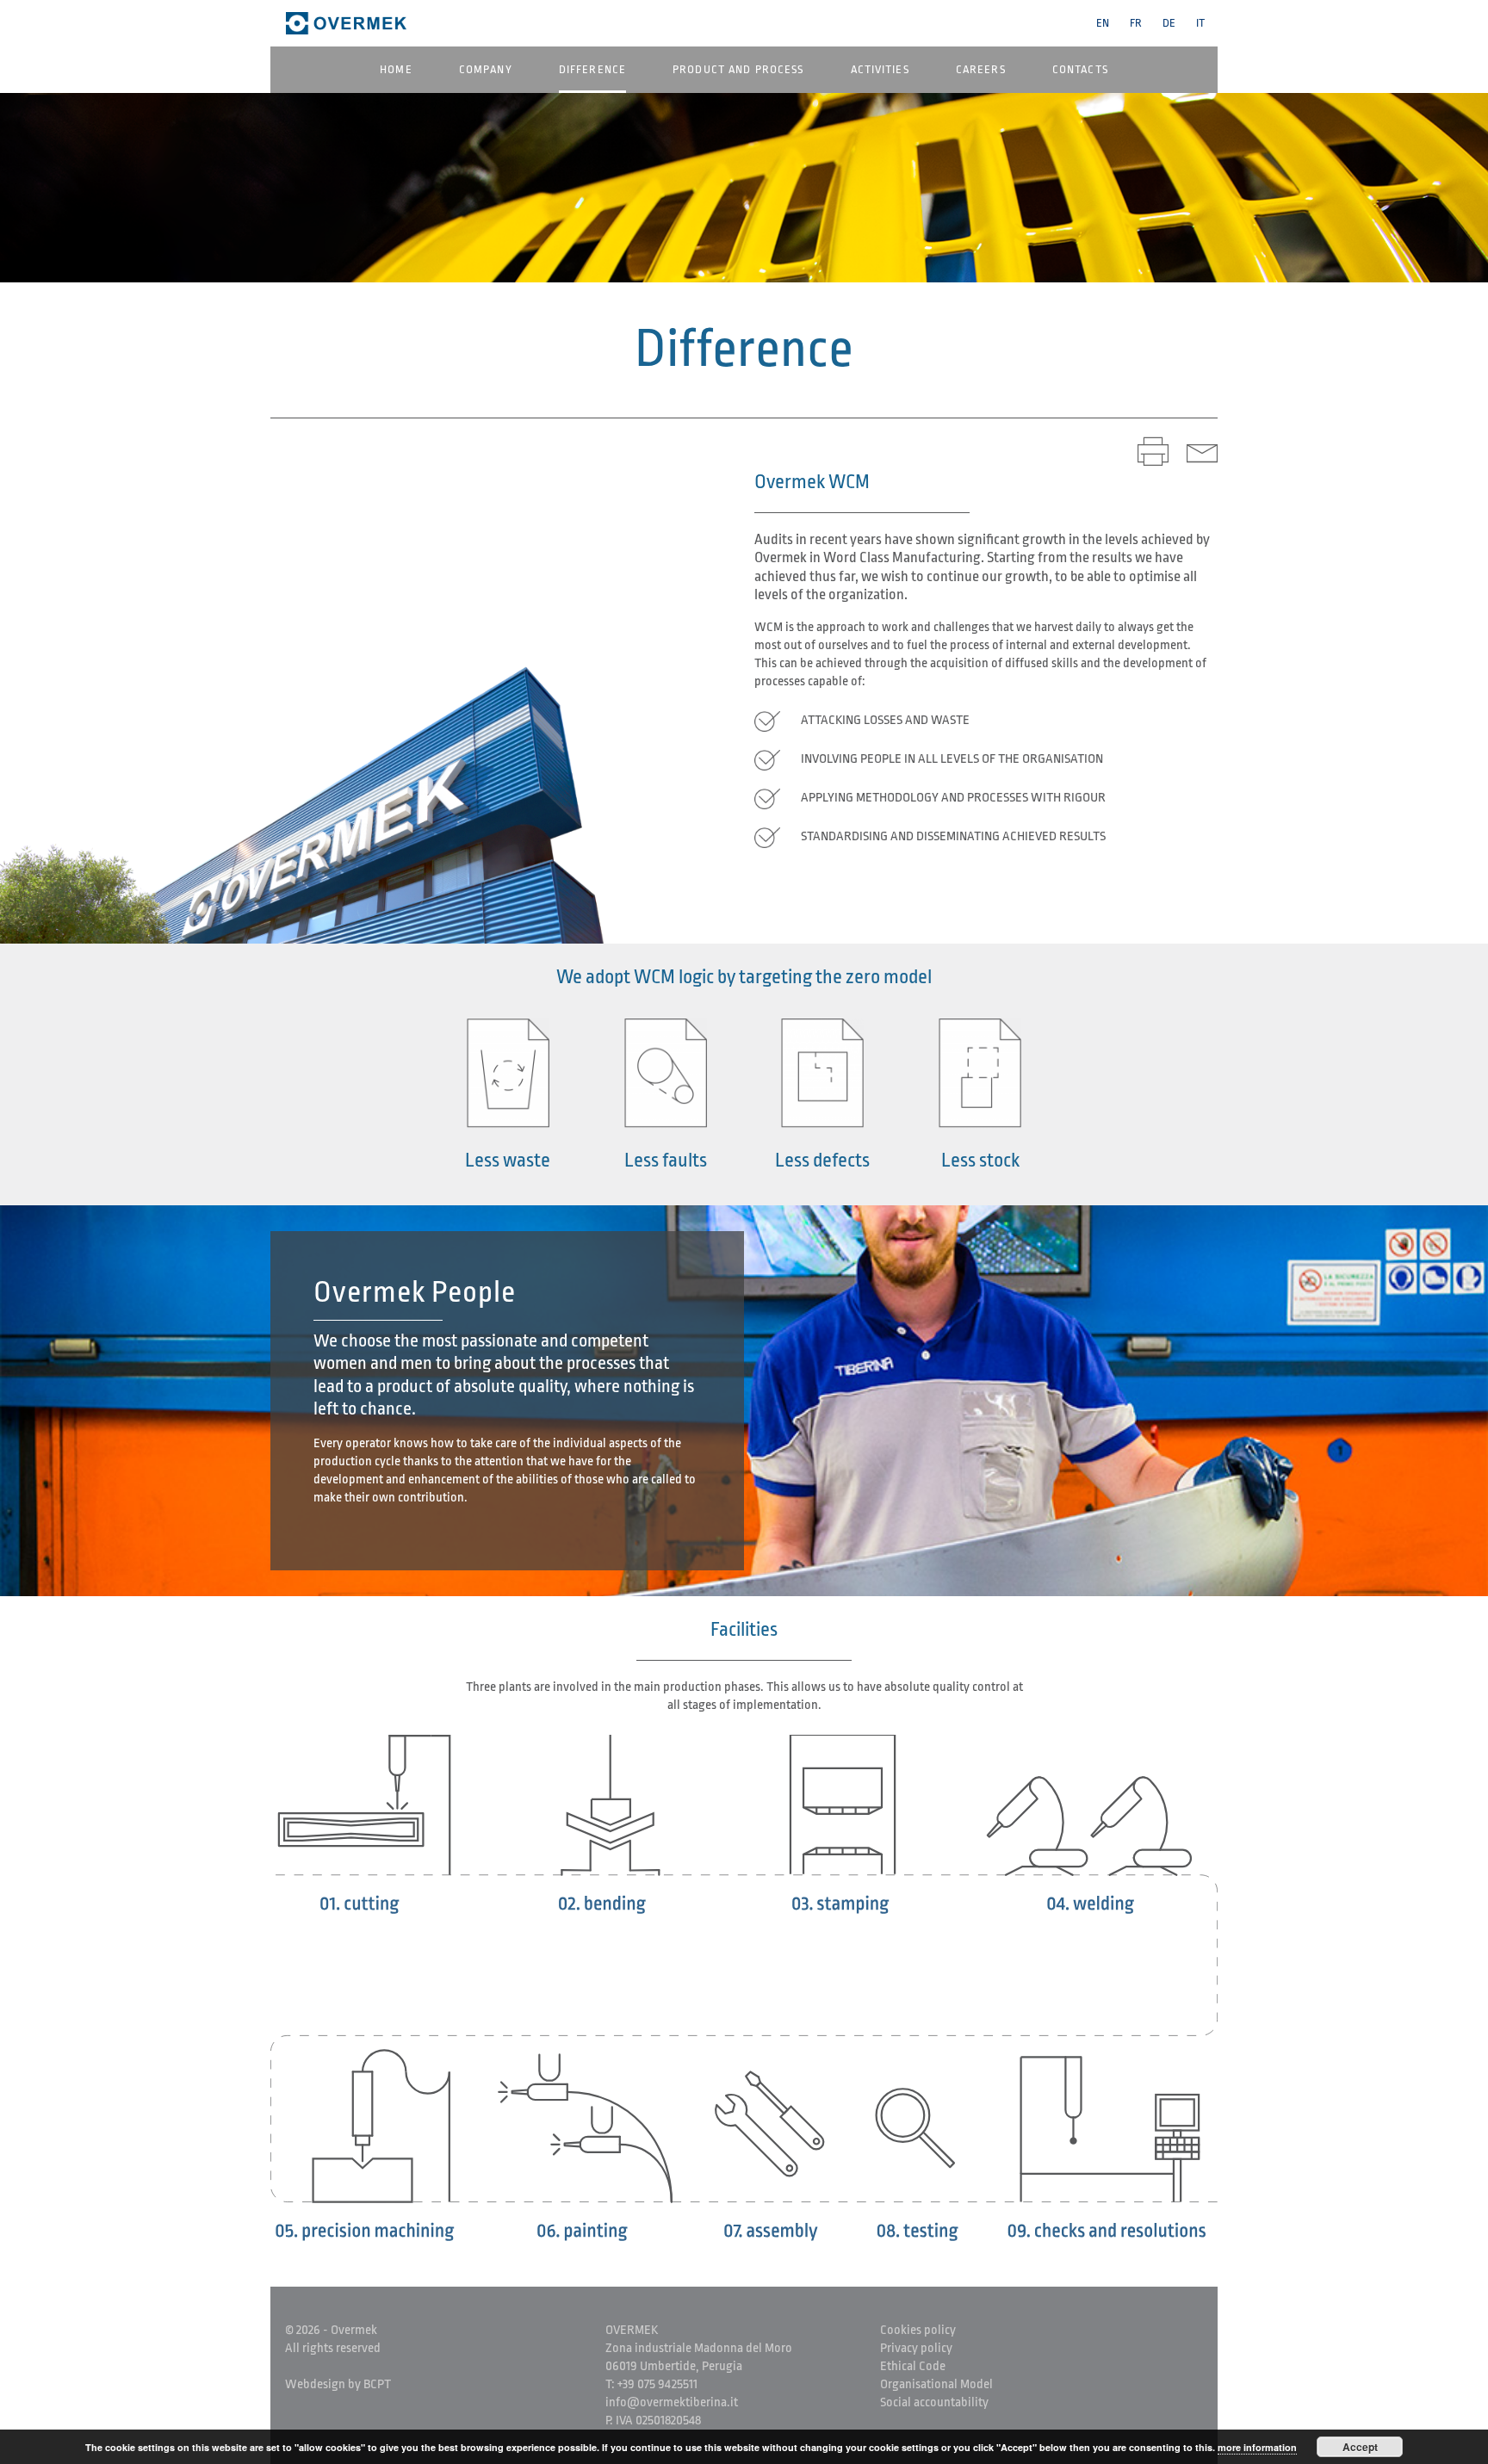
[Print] (1153, 451)
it (1200, 23)
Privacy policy (916, 2348)
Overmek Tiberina (350, 23)
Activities (880, 69)
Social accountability (934, 2402)
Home (396, 69)
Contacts (1080, 69)
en (1103, 23)
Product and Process (738, 69)
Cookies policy (918, 2330)
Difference (592, 69)
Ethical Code (913, 2366)
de (1169, 23)
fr (1136, 23)
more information (1257, 2447)
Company (486, 69)
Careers (981, 69)
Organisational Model (936, 2384)
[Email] (1202, 451)
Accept (1360, 2447)
